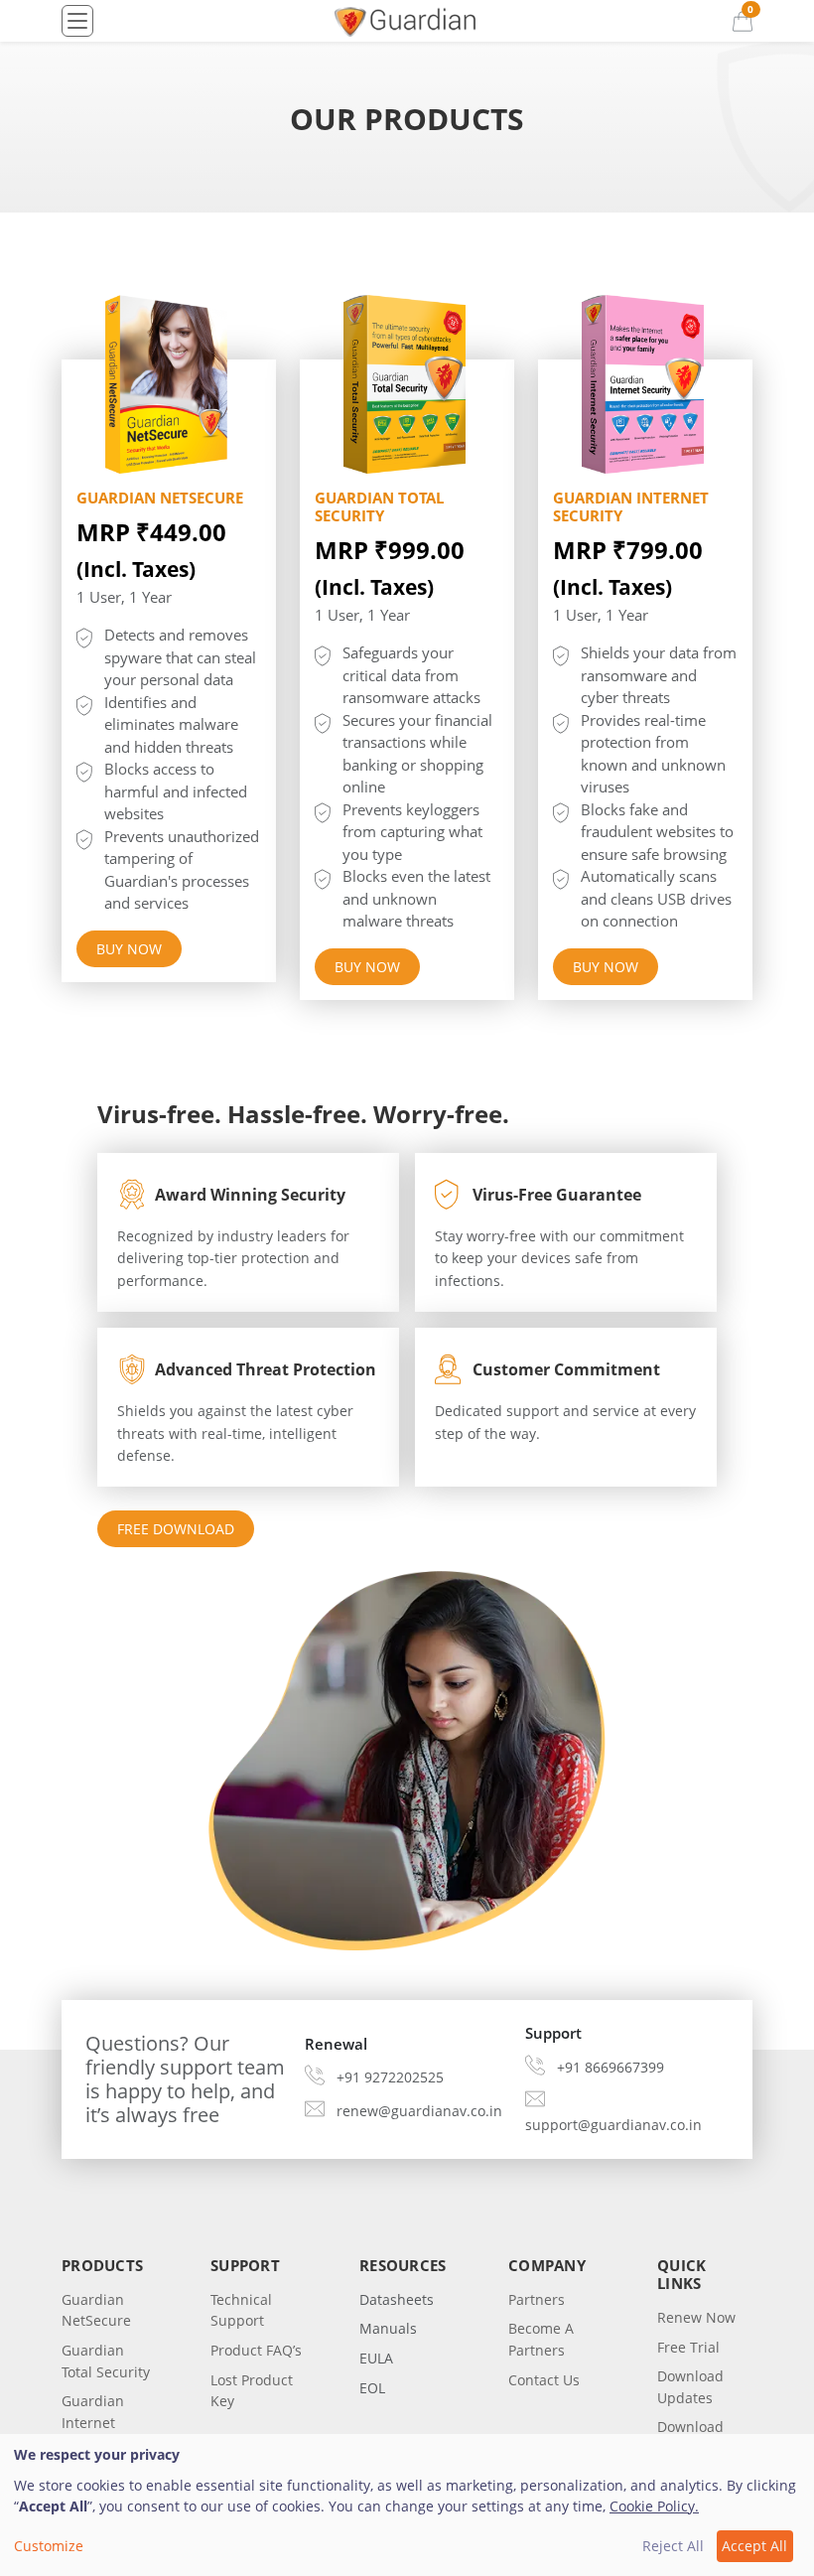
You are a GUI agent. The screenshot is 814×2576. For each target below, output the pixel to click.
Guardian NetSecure (160, 498)
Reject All (673, 2546)
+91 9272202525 (390, 2077)
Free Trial (688, 2347)
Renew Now (696, 2317)
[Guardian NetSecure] (169, 384)
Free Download (176, 1529)
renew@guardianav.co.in (419, 2111)
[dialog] (407, 2505)
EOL (372, 2388)
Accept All (754, 2546)
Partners (537, 2299)
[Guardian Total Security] (407, 384)
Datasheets (397, 2299)
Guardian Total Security (379, 506)
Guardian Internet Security (631, 506)
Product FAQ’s (256, 2350)
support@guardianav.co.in (613, 2125)
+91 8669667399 (610, 2067)
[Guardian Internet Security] (645, 384)
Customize (49, 2546)
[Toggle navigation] (77, 21)
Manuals (388, 2328)
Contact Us (544, 2380)
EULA (376, 2358)
